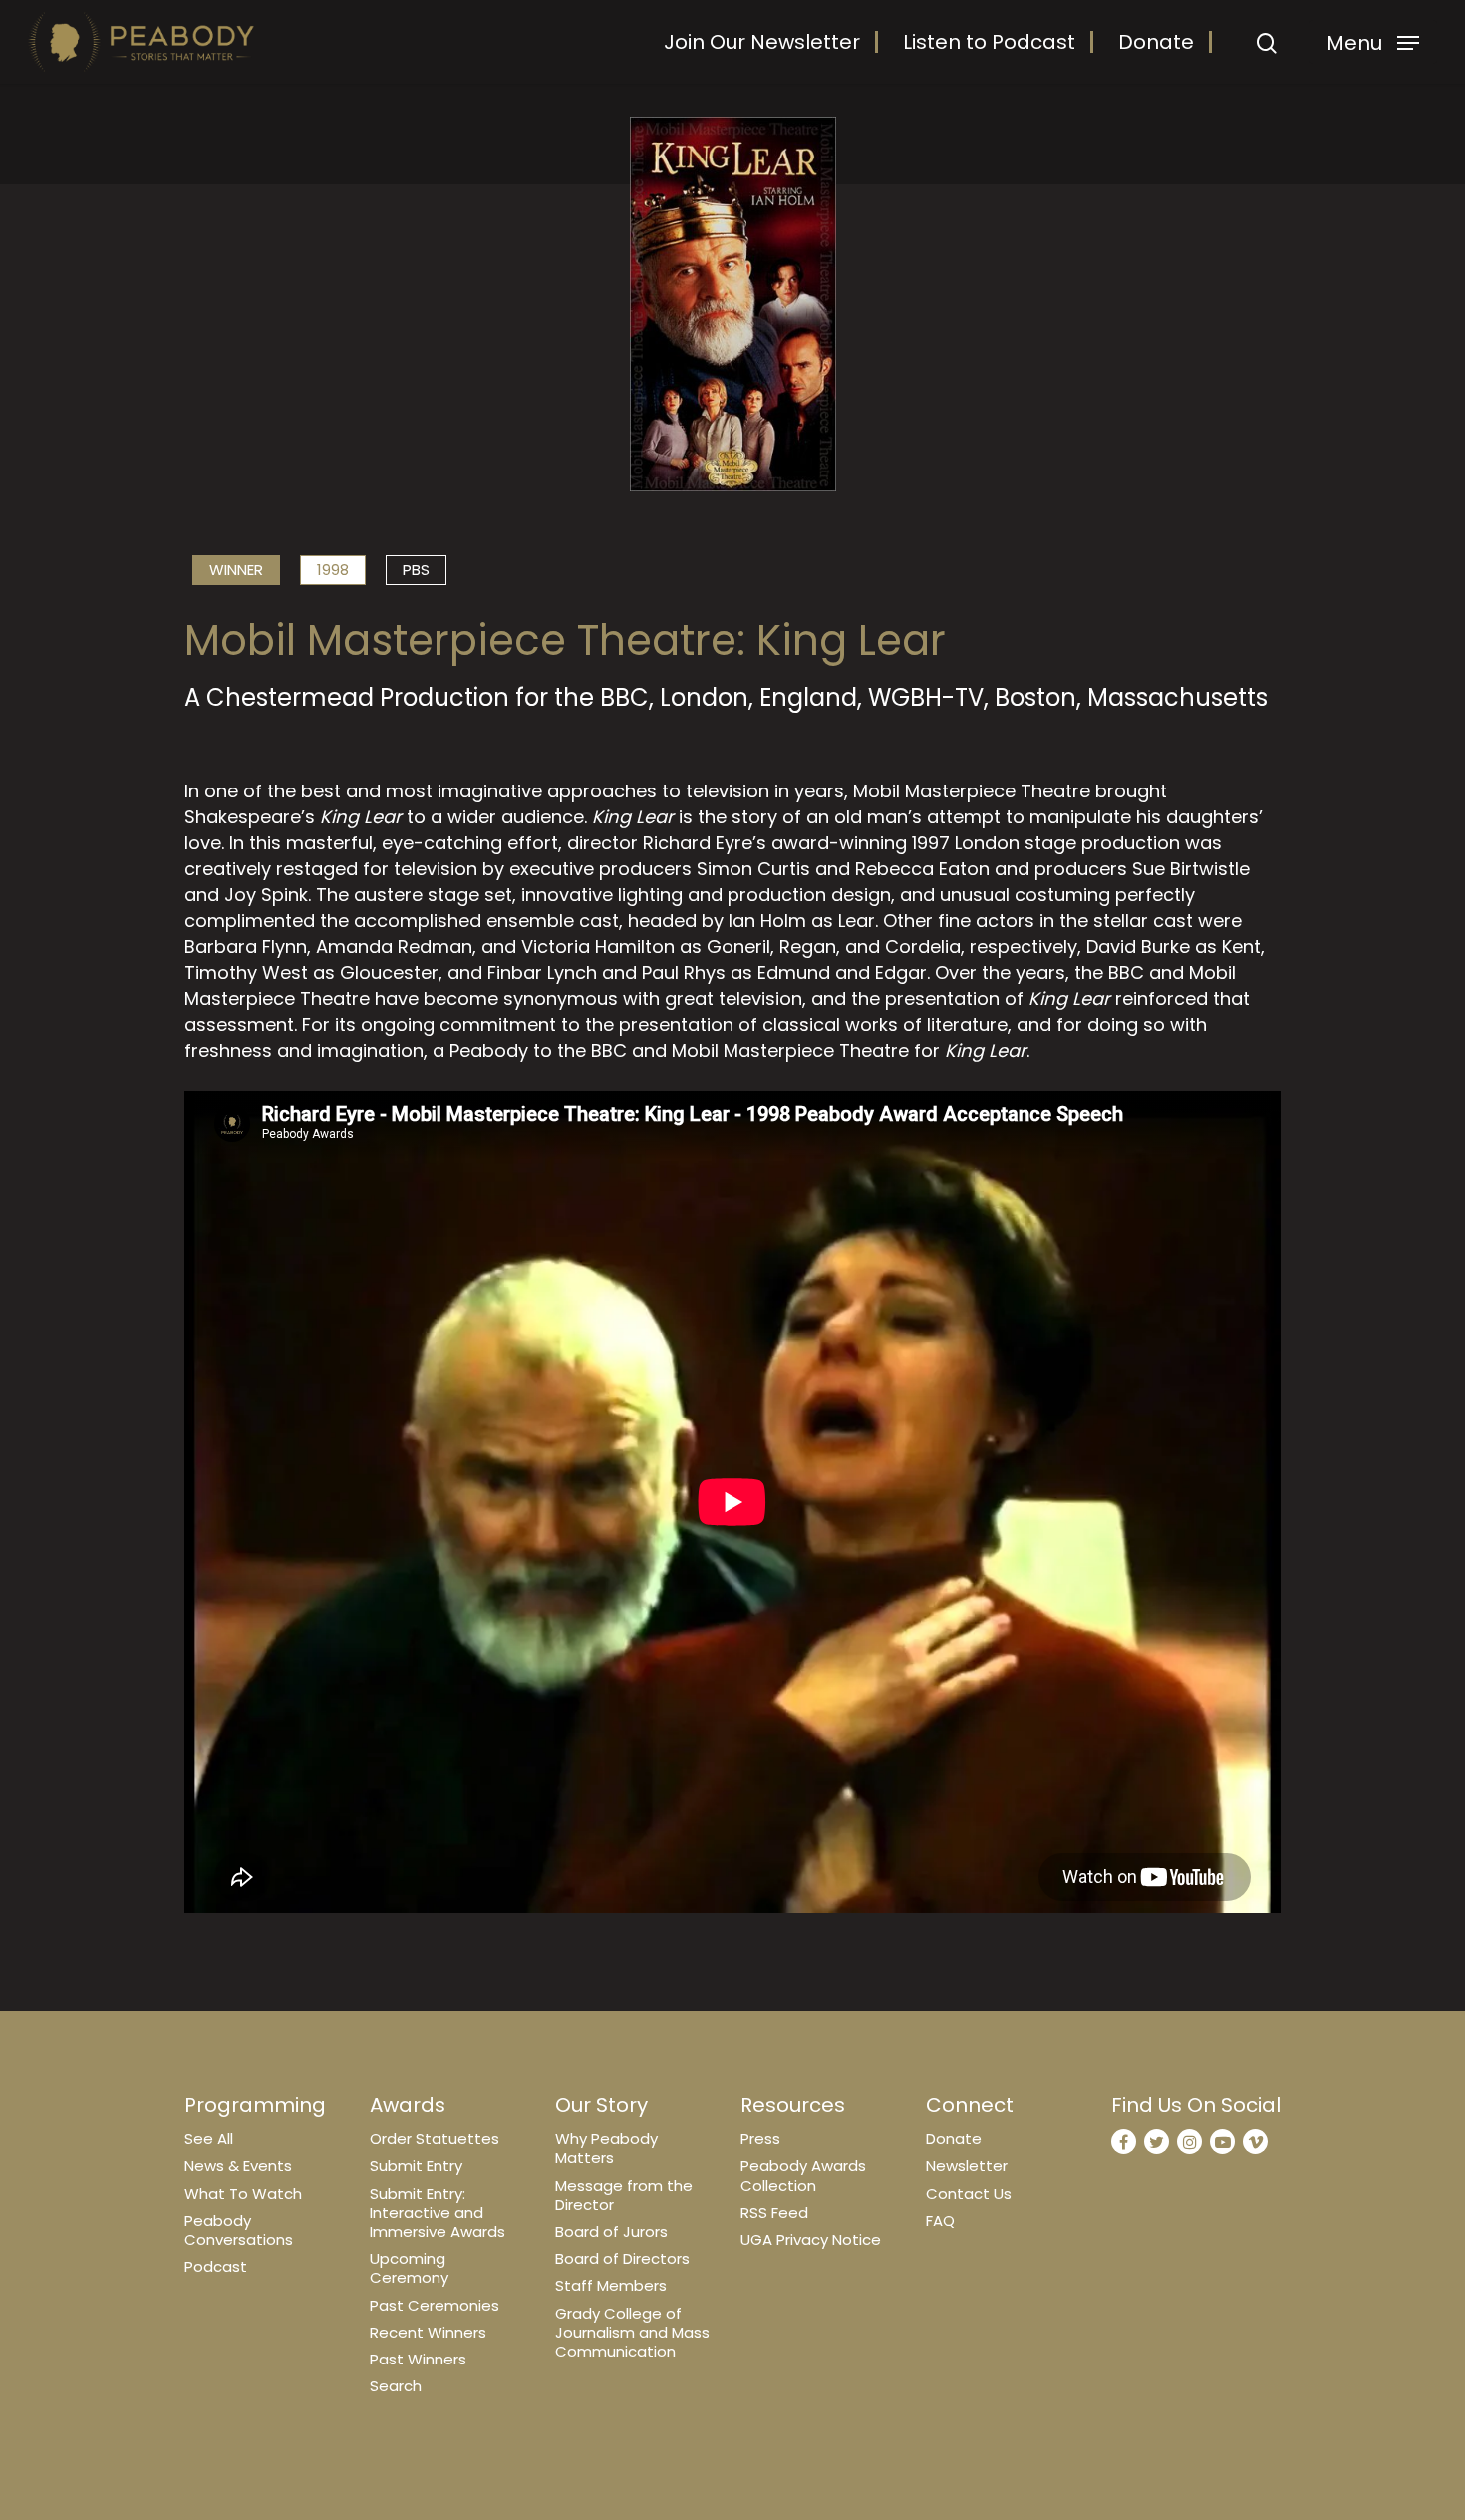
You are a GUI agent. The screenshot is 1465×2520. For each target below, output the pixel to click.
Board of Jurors (611, 2231)
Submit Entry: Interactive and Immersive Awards (438, 2212)
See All (209, 2139)
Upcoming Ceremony (409, 2268)
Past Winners (418, 2359)
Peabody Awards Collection (803, 2175)
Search (396, 2386)
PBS (416, 570)
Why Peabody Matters (606, 2148)
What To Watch (243, 2194)
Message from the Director (624, 2195)
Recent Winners (428, 2332)
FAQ (940, 2220)
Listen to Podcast (989, 42)
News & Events (238, 2166)
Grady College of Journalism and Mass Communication (632, 2332)
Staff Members (611, 2285)
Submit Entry (416, 2166)
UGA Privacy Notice (811, 2239)
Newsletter (967, 2166)
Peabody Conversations (239, 2230)
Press (760, 2139)
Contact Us (969, 2194)
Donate (1156, 42)
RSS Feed (774, 2212)
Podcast (216, 2266)
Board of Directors (622, 2258)
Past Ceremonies (435, 2305)
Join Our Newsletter (762, 42)
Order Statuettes (435, 2139)
